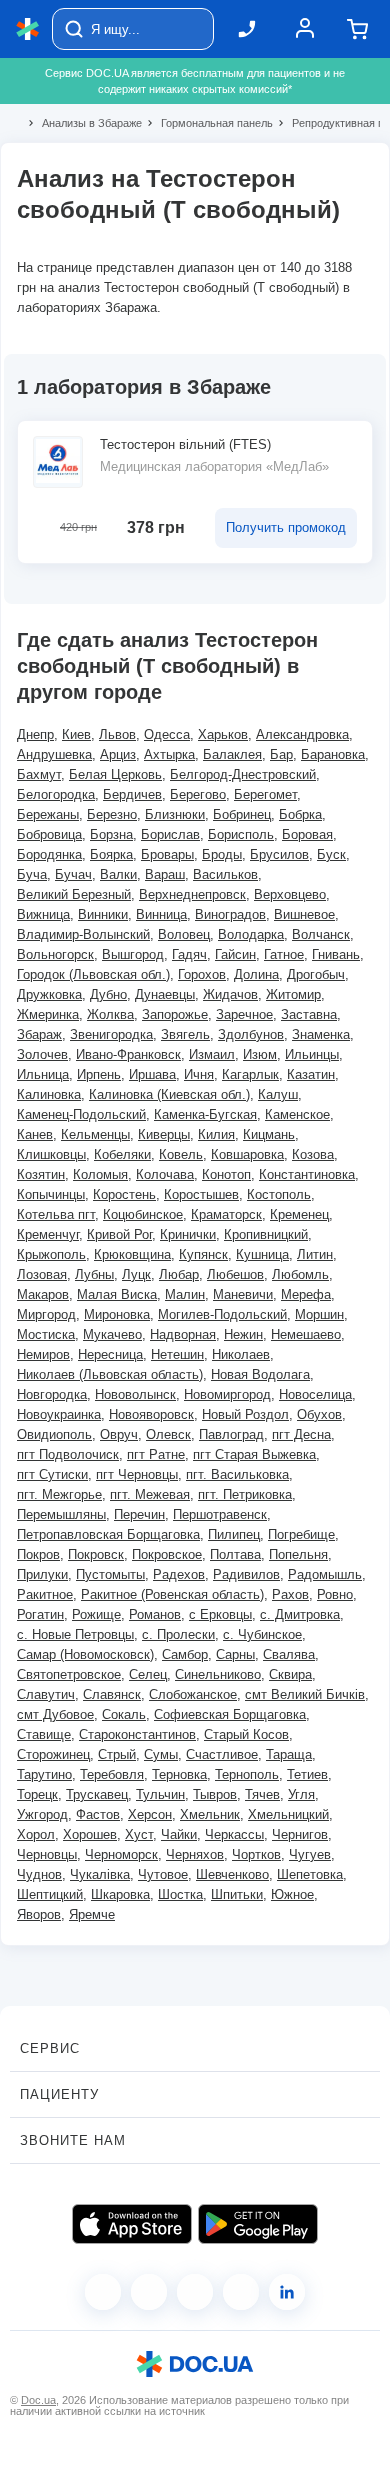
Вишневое (304, 914)
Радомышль (325, 1574)
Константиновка (307, 1174)
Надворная (183, 1334)
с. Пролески (178, 1634)
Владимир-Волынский (83, 934)
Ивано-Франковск (128, 1054)
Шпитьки (237, 1894)
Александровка (302, 734)
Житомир (293, 994)
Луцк (136, 1274)
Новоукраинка (59, 1414)
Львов (117, 734)
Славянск (112, 1694)
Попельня (298, 1554)
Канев (35, 1134)
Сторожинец (53, 1754)
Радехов (179, 1574)
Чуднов (39, 1874)
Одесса (167, 734)
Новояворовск (151, 1414)
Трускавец (97, 1794)
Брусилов (279, 854)
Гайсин (235, 954)
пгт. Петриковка (245, 1494)
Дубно (108, 994)
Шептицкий (50, 1894)
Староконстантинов (137, 1734)
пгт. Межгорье (59, 1494)
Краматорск (226, 1214)
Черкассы (234, 1834)
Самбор (185, 1654)
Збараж (39, 1034)
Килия (216, 1134)
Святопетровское (69, 1674)
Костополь (279, 1194)
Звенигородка (111, 1034)
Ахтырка (169, 754)
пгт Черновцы (137, 1474)
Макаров (43, 1294)
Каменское (297, 1114)
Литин (315, 1254)
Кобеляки (122, 1154)
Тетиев (307, 1774)
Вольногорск (55, 954)
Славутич (46, 1694)
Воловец (184, 934)
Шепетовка (310, 1874)
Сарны (235, 1654)
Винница (161, 914)
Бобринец (242, 814)
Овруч (119, 1434)
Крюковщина (132, 1254)
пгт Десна (301, 1434)
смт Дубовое (55, 1714)
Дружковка (49, 994)
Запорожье (175, 1014)
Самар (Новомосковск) (85, 1654)
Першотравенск (220, 1514)
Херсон (150, 1814)
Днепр (35, 734)
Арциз (118, 754)
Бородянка (49, 854)
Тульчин (160, 1794)
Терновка (179, 1774)
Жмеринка (48, 1014)
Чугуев (310, 1854)
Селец (148, 1674)
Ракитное (45, 1594)
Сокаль (124, 1714)
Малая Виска (117, 1294)
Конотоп (226, 1174)
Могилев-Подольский (222, 1314)
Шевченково (232, 1874)
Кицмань (269, 1134)
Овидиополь (54, 1434)
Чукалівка (100, 1874)
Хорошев (90, 1834)
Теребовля (112, 1774)
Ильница (43, 1074)
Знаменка (321, 1034)
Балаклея (232, 754)
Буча (32, 874)
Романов (155, 1614)
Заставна (309, 1014)
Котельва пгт (56, 1214)
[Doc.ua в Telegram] (195, 2292)
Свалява (289, 1654)
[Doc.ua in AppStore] (132, 2224)
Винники (103, 914)
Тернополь (247, 1774)
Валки (118, 874)
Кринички (188, 1234)
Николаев (241, 1354)
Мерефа (306, 1294)
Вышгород (133, 954)
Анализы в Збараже (83, 123)
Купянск (203, 1254)
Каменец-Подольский (81, 1114)
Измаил (212, 1054)
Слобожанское (193, 1694)
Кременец (299, 1214)
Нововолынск (135, 1394)
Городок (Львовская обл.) (93, 974)
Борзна (111, 834)
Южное (292, 1894)
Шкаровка (120, 1894)
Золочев (42, 1054)
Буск (331, 854)
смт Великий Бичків (305, 1694)
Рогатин (40, 1614)
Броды (222, 854)
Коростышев (201, 1194)
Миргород (46, 1314)
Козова (313, 1154)
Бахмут (39, 774)
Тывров (215, 1794)
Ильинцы (312, 1054)
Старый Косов (246, 1734)
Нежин (243, 1334)
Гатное (284, 954)
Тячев (262, 1794)
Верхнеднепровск (192, 894)
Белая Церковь (115, 774)
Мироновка (117, 1314)
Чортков (256, 1854)
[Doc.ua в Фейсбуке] (103, 2292)
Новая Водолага (260, 1374)
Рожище (96, 1614)
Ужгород (42, 1814)
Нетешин (177, 1354)
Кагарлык (250, 1074)
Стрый (117, 1754)
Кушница (262, 1254)
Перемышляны (61, 1514)
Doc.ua (38, 2400)
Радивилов (246, 1574)
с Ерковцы (220, 1614)
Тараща (289, 1754)
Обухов (319, 1414)
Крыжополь (51, 1254)
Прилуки (42, 1574)
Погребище (301, 1534)
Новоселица (315, 1394)
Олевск (168, 1434)
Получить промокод (286, 527)
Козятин (41, 1174)
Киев (76, 734)
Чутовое (163, 1874)
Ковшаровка (247, 1154)
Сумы (161, 1754)
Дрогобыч (316, 974)
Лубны (94, 1274)
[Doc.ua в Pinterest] (287, 2292)
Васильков (225, 874)
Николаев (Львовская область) (110, 1374)
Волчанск (321, 934)
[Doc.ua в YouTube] (241, 2292)
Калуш (278, 1094)
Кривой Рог (119, 1234)
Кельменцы (95, 1134)
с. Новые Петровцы (75, 1634)
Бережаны (48, 814)
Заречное (244, 1014)
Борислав (170, 834)
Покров (38, 1554)
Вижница (43, 914)
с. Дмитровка (300, 1614)
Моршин (319, 1314)
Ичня (199, 1074)
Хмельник (210, 1814)
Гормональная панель (208, 123)
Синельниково (218, 1674)
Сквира (290, 1674)
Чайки (179, 1834)
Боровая (307, 834)
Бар (281, 754)
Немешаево (306, 1334)
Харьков (223, 734)
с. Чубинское (262, 1634)
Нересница (110, 1354)
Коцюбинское (143, 1214)
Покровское (167, 1554)
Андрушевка (54, 754)
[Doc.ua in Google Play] (258, 2224)
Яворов (39, 1914)
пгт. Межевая (150, 1494)
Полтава (235, 1554)
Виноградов (230, 914)
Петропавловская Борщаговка (108, 1534)
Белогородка (56, 794)
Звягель (185, 1034)
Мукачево (112, 1334)
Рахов (290, 1594)
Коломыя (100, 1174)
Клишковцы (51, 1154)
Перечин (139, 1514)
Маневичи (243, 1294)
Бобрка (300, 814)
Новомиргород (227, 1394)
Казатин (311, 1074)
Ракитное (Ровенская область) (172, 1594)
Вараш (165, 874)
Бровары (167, 854)
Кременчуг (48, 1234)
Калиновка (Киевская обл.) (169, 1094)
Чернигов (300, 1834)
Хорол (36, 1834)
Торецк (37, 1794)
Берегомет (265, 794)
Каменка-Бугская (205, 1114)
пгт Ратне (156, 1454)
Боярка (111, 854)
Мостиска (46, 1334)
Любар (179, 1274)
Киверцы (164, 1134)
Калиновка (49, 1094)
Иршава (152, 1074)
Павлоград (231, 1434)
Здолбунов (251, 1034)
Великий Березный (74, 894)
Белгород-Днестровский (243, 774)
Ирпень (99, 1074)
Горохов (202, 974)
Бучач (73, 874)
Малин (185, 1294)
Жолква (110, 1014)
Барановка (333, 754)
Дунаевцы (165, 994)
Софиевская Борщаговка (230, 1714)
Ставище (44, 1734)
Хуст (139, 1834)
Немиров (43, 1354)
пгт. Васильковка (237, 1474)
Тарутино (44, 1774)
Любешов (235, 1274)
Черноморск (121, 1854)
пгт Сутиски (52, 1474)
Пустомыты (110, 1574)
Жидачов (230, 994)
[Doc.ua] (28, 29)
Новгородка (52, 1394)
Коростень (124, 1194)
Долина (256, 974)
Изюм (260, 1054)
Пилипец (234, 1534)
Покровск (96, 1554)
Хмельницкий (288, 1814)
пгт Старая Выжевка (254, 1454)
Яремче (92, 1914)
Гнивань (336, 954)
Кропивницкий (266, 1234)
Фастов (98, 1814)
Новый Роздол (245, 1414)
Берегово (198, 794)
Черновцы (47, 1854)
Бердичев (132, 794)
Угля (301, 1794)
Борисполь (241, 834)
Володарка (251, 934)
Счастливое (222, 1754)
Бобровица (49, 834)
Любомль (300, 1274)
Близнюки (175, 814)
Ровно (335, 1594)
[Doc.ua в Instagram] (149, 2292)
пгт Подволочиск (68, 1454)
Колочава (165, 1174)
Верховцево (290, 894)
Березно (112, 814)
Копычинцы (51, 1194)
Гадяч (189, 954)
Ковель (181, 1154)
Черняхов (195, 1854)
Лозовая (42, 1274)
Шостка (180, 1894)
